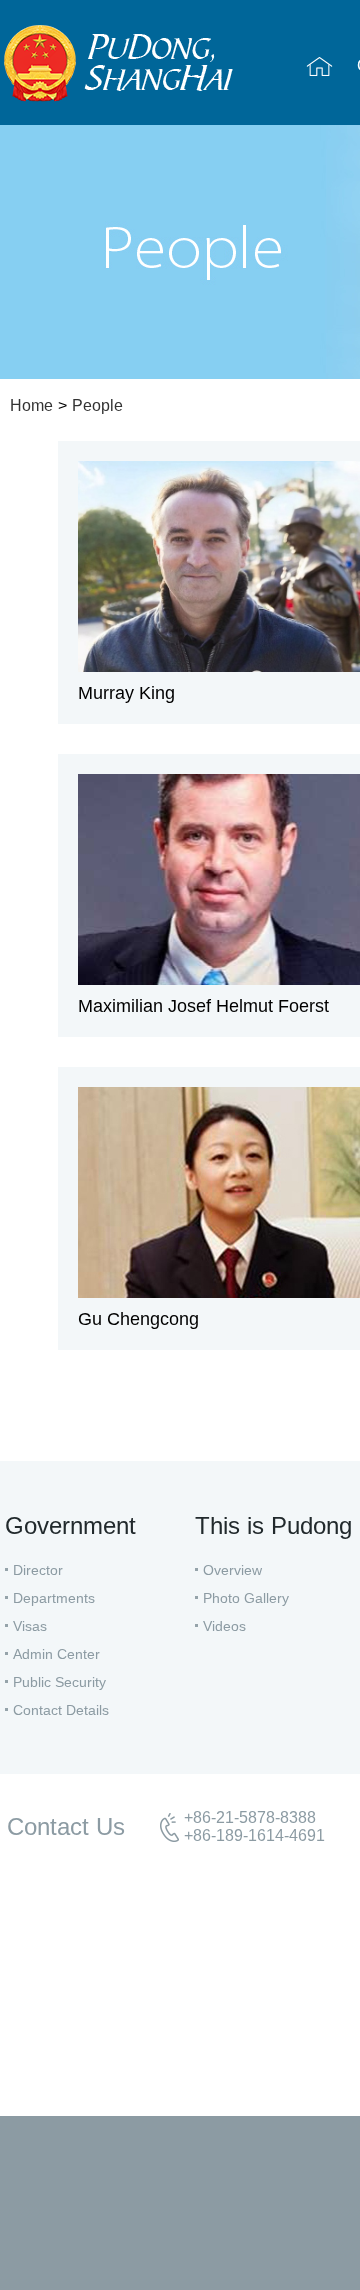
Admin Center (56, 1654)
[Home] (319, 66)
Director (38, 1570)
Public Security (59, 1682)
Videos (224, 1626)
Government (70, 1525)
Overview (232, 1570)
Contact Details (61, 1710)
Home (31, 405)
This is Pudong (273, 1525)
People (97, 405)
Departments (54, 1598)
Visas (30, 1626)
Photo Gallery (246, 1598)
